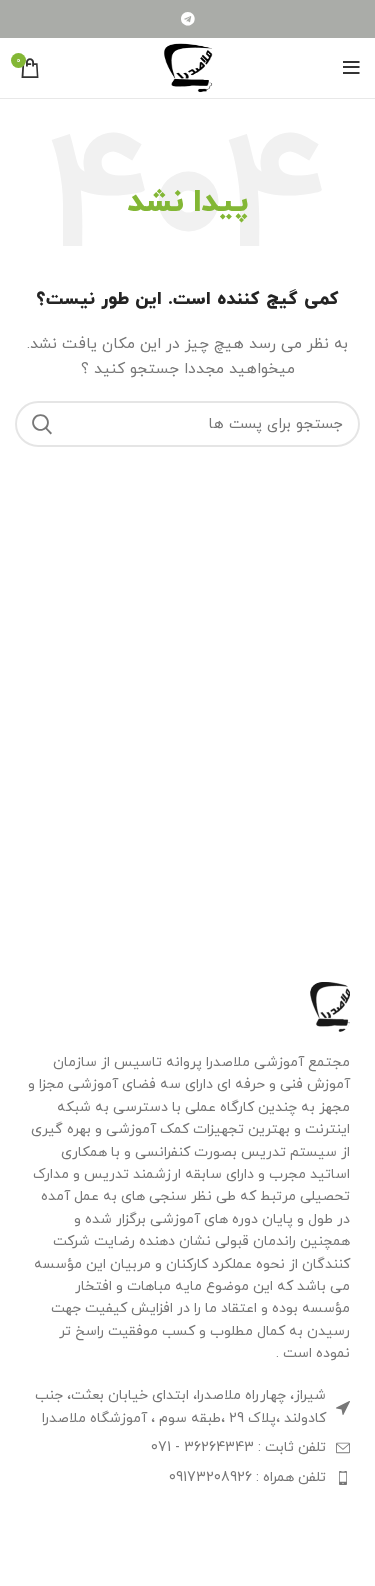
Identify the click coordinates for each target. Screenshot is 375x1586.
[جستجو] (42, 424)
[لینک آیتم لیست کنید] (187, 1448)
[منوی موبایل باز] (351, 68)
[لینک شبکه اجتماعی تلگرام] (188, 19)
